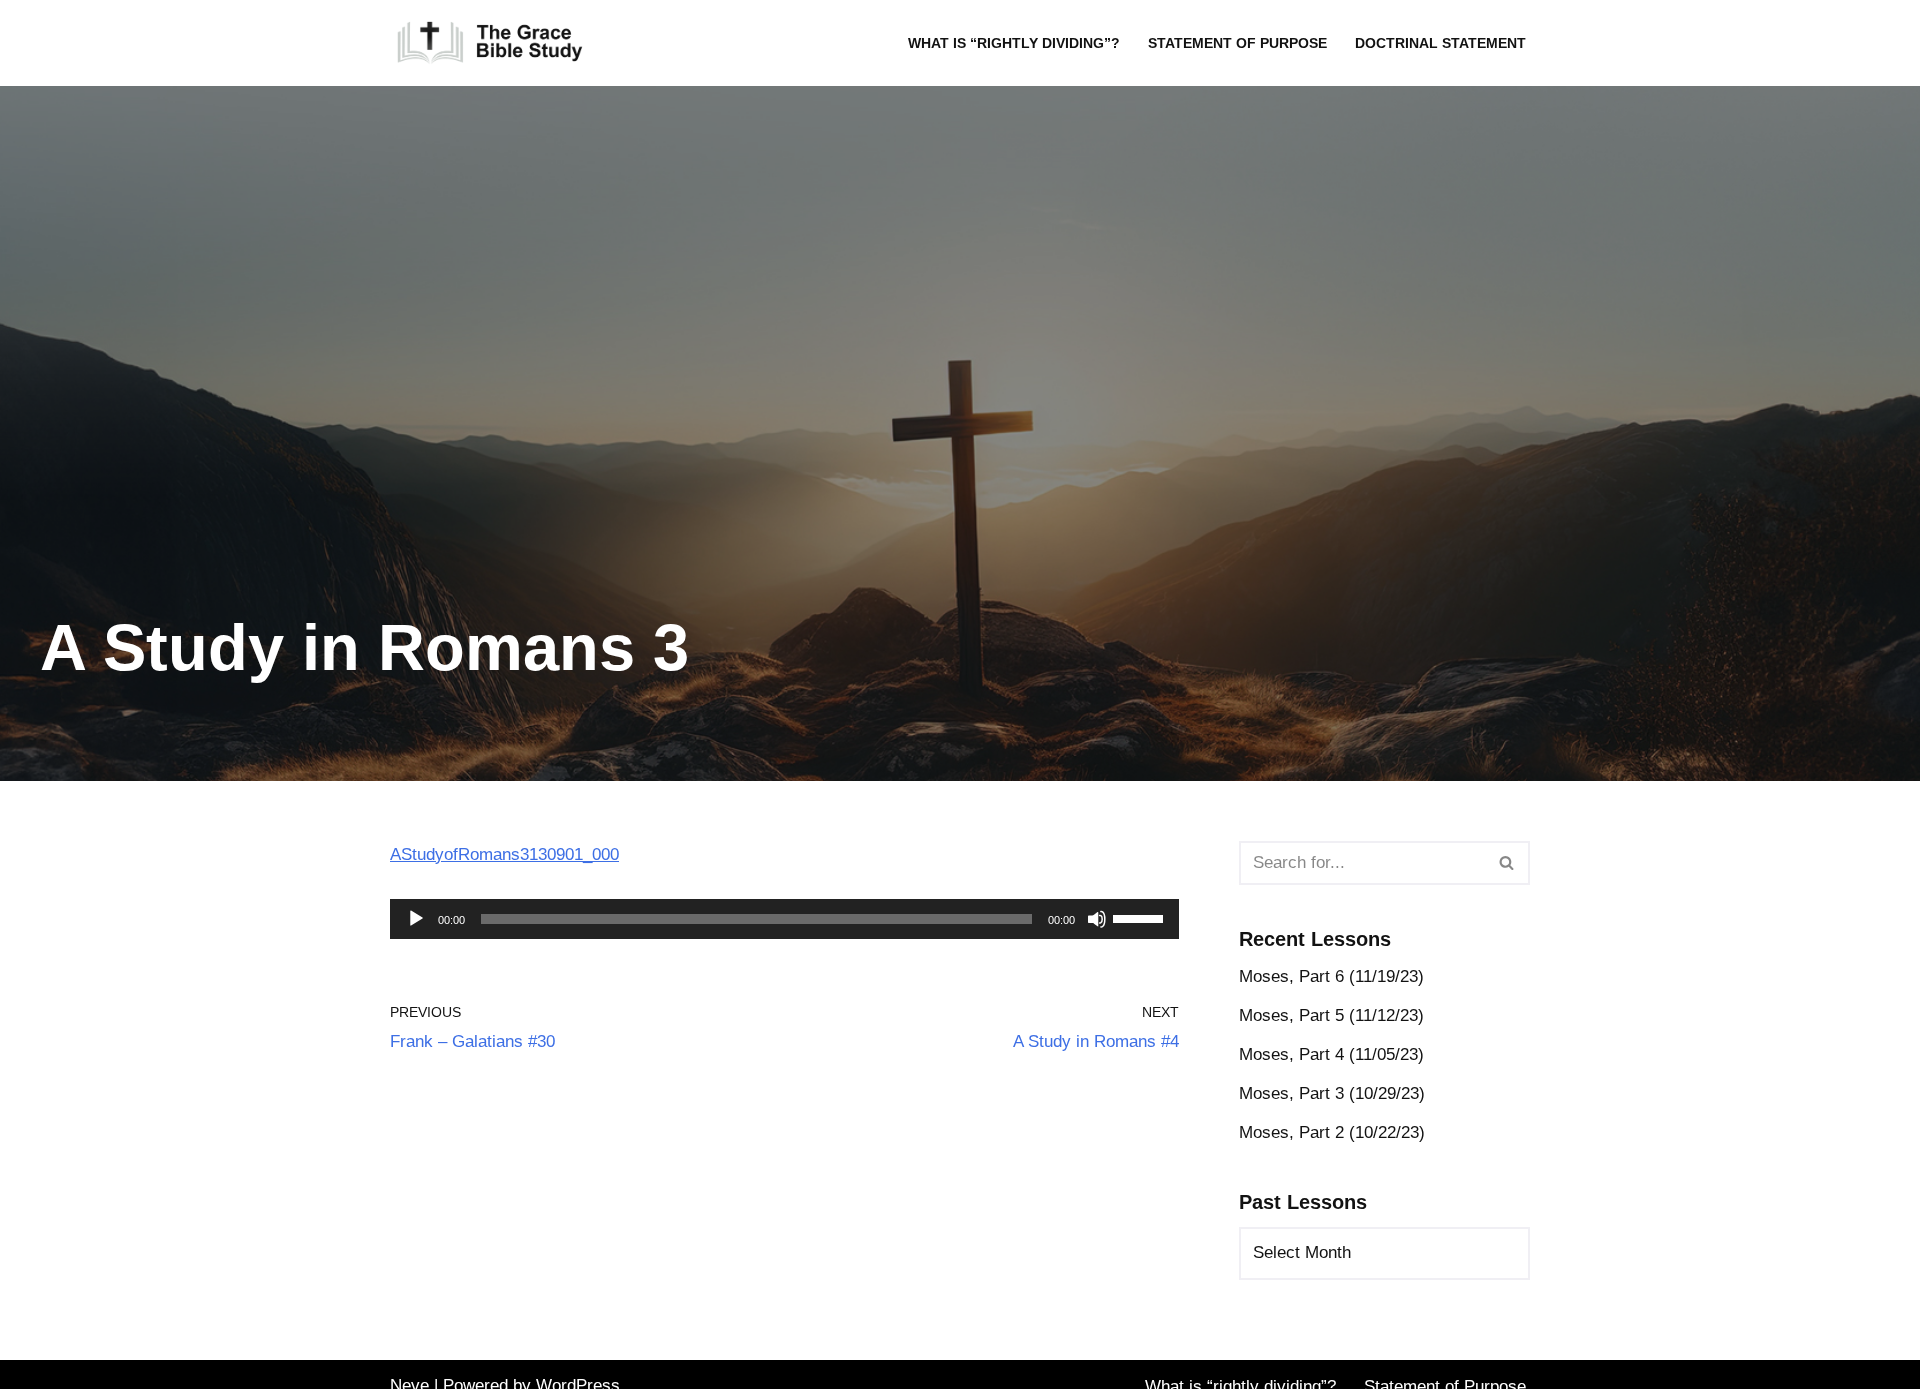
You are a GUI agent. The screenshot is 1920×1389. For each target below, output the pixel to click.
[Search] (1507, 863)
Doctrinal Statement (1440, 43)
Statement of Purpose (1237, 43)
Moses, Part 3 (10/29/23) (1332, 1093)
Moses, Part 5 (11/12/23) (1331, 1015)
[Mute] (1097, 919)
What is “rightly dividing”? (1014, 43)
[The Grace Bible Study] (490, 43)
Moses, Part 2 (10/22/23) (1332, 1132)
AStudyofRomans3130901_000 (504, 854)
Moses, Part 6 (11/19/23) (1331, 976)
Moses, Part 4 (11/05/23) (1331, 1054)
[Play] (416, 919)
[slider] (1141, 917)
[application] (784, 919)
